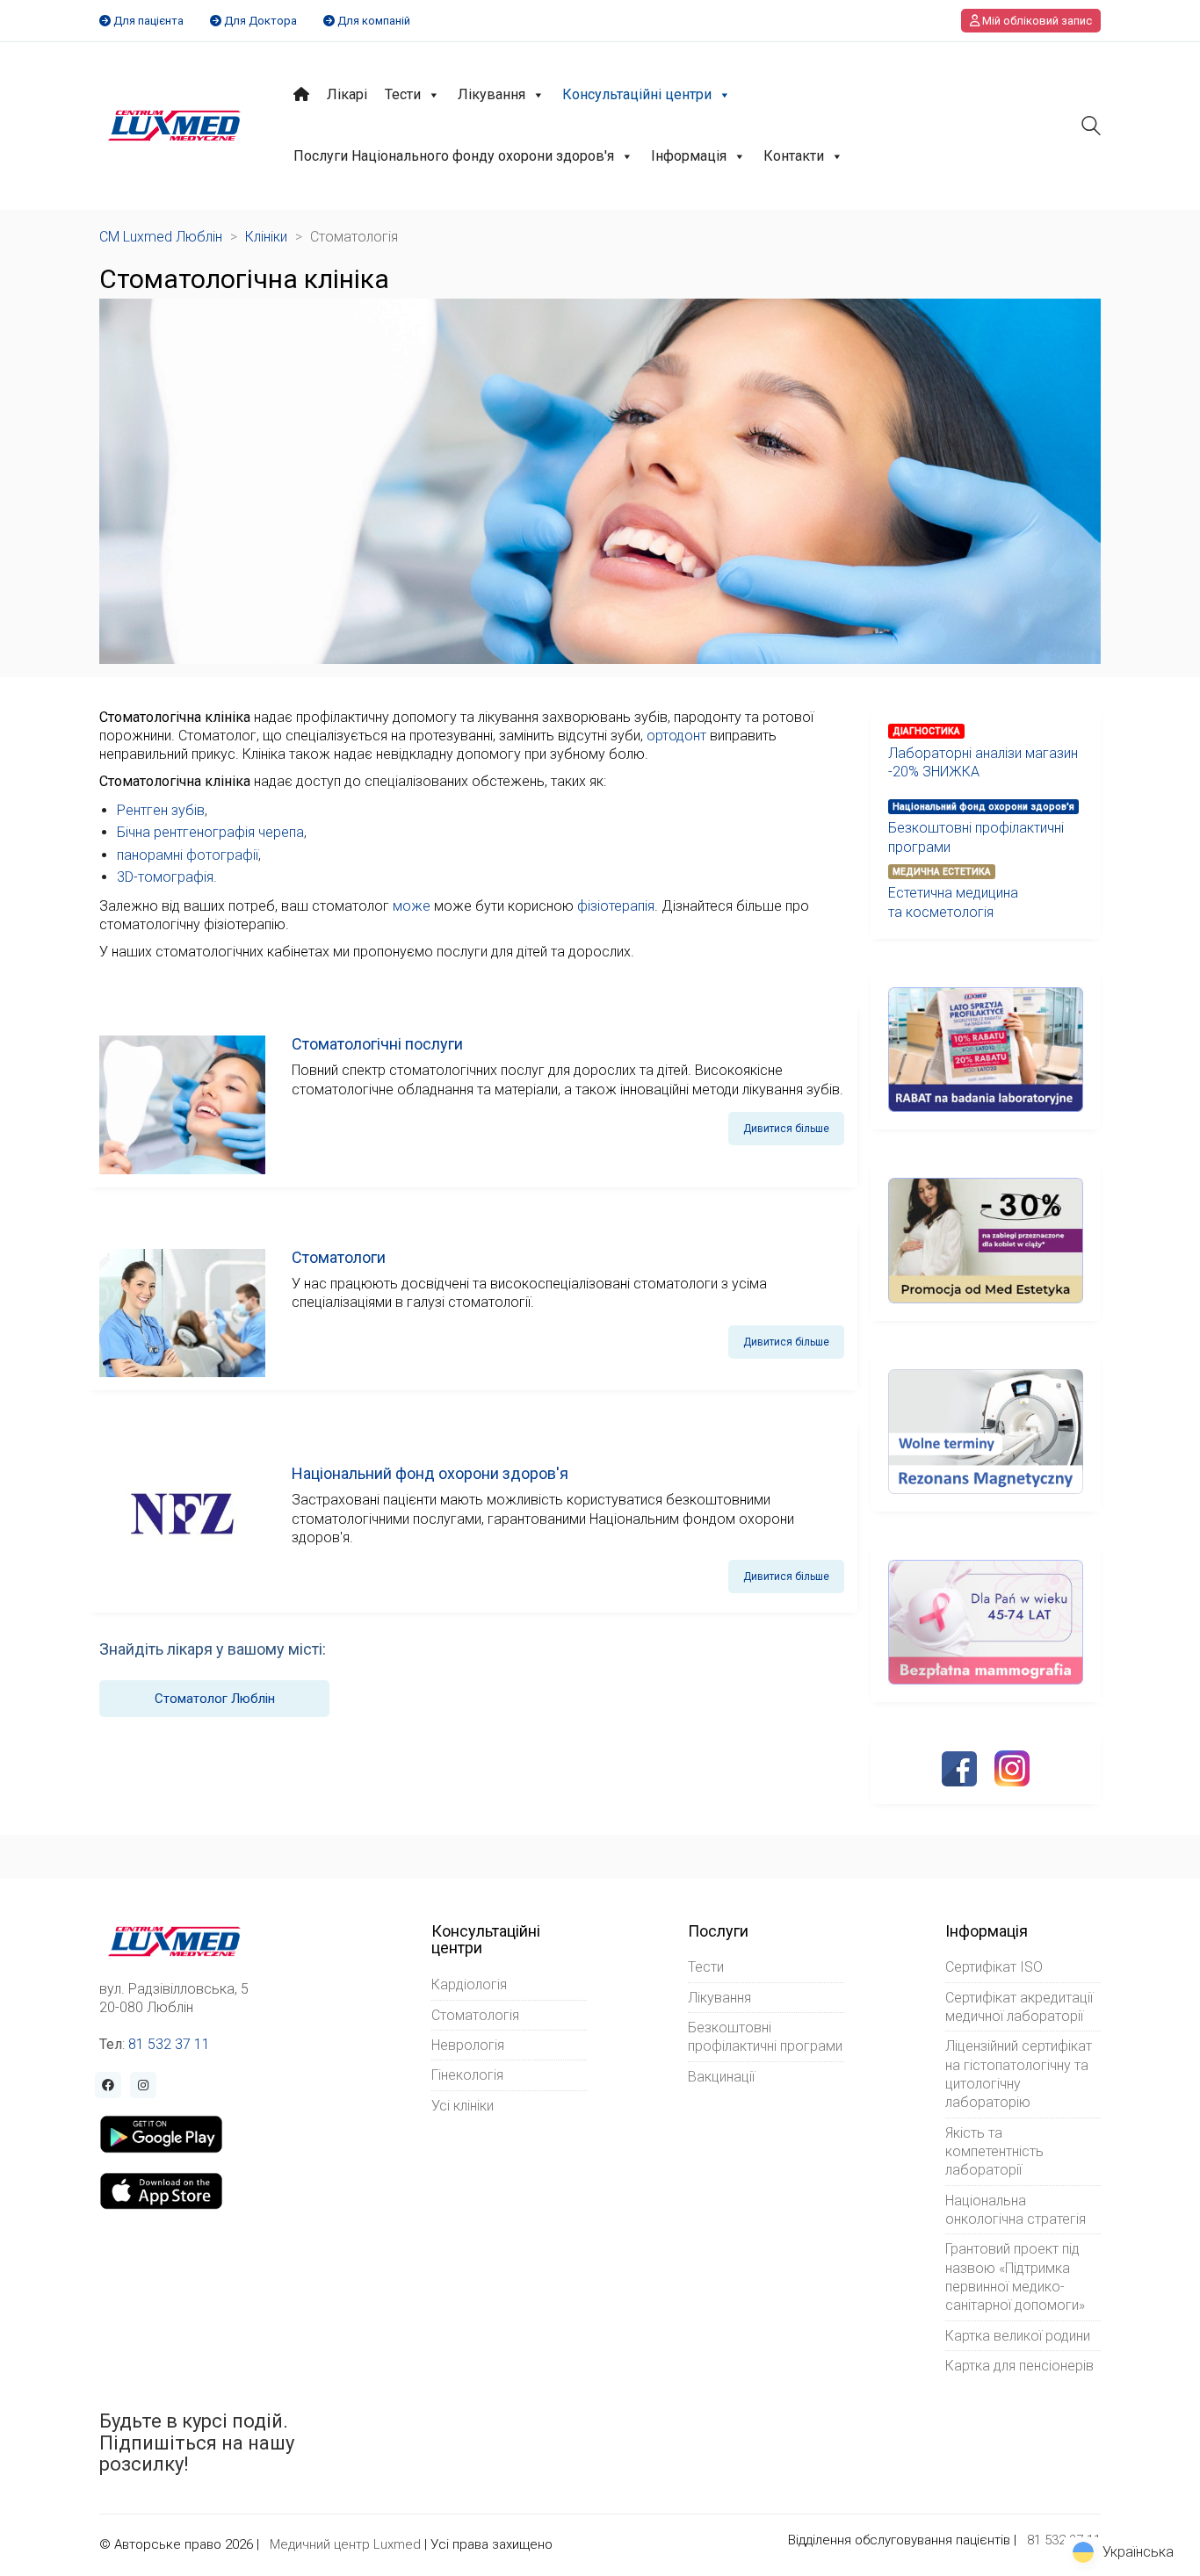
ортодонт (676, 736)
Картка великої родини (1018, 2336)
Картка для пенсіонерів (1019, 2366)
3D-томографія (165, 877)
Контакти (794, 156)
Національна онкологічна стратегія (1016, 2210)
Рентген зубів (161, 810)
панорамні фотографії (188, 855)
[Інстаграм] (1012, 1768)
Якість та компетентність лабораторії (994, 2152)
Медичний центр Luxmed (345, 2544)
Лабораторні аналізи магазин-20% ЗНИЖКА (983, 762)
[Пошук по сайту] (1091, 128)
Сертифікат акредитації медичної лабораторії (1019, 2007)
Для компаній (374, 21)
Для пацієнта (148, 21)
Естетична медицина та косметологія (953, 902)
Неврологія (468, 2045)
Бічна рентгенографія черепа (210, 832)
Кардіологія (469, 1984)
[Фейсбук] (959, 1769)
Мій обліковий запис (1036, 21)
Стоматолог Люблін (215, 1699)
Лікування (492, 94)
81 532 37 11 (169, 2044)
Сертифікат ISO (994, 1967)
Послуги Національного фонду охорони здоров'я (454, 156)
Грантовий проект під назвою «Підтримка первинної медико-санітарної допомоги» (1015, 2277)
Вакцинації (721, 2077)
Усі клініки (463, 2106)
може (412, 906)
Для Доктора (260, 21)
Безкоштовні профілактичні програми (976, 837)
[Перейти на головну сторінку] (174, 126)
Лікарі (347, 94)
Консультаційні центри (637, 94)
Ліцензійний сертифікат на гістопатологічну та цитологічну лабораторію (1019, 2074)
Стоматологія (475, 2015)
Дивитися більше (786, 1129)
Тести (403, 94)
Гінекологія (467, 2075)
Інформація (689, 156)
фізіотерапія (616, 906)
